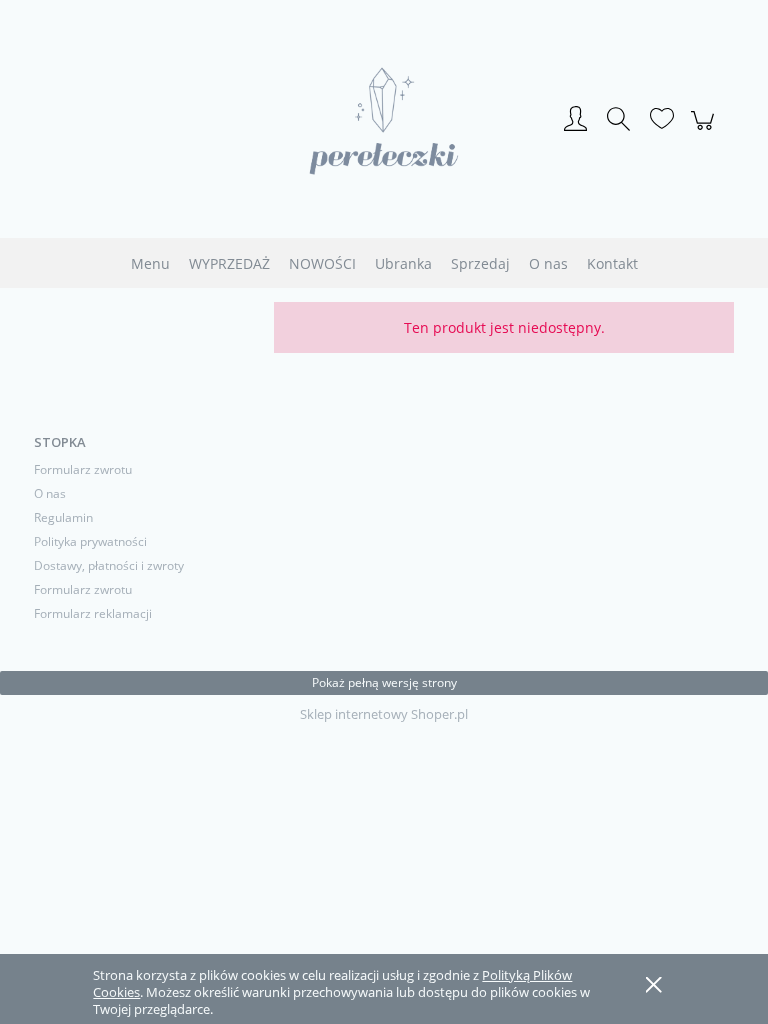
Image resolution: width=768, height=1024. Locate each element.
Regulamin (63, 517)
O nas (50, 493)
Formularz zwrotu (83, 469)
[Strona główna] (384, 121)
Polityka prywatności (90, 541)
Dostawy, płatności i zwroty (109, 565)
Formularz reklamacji (93, 613)
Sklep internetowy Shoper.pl (384, 714)
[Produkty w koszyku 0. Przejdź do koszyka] (705, 131)
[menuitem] (150, 263)
